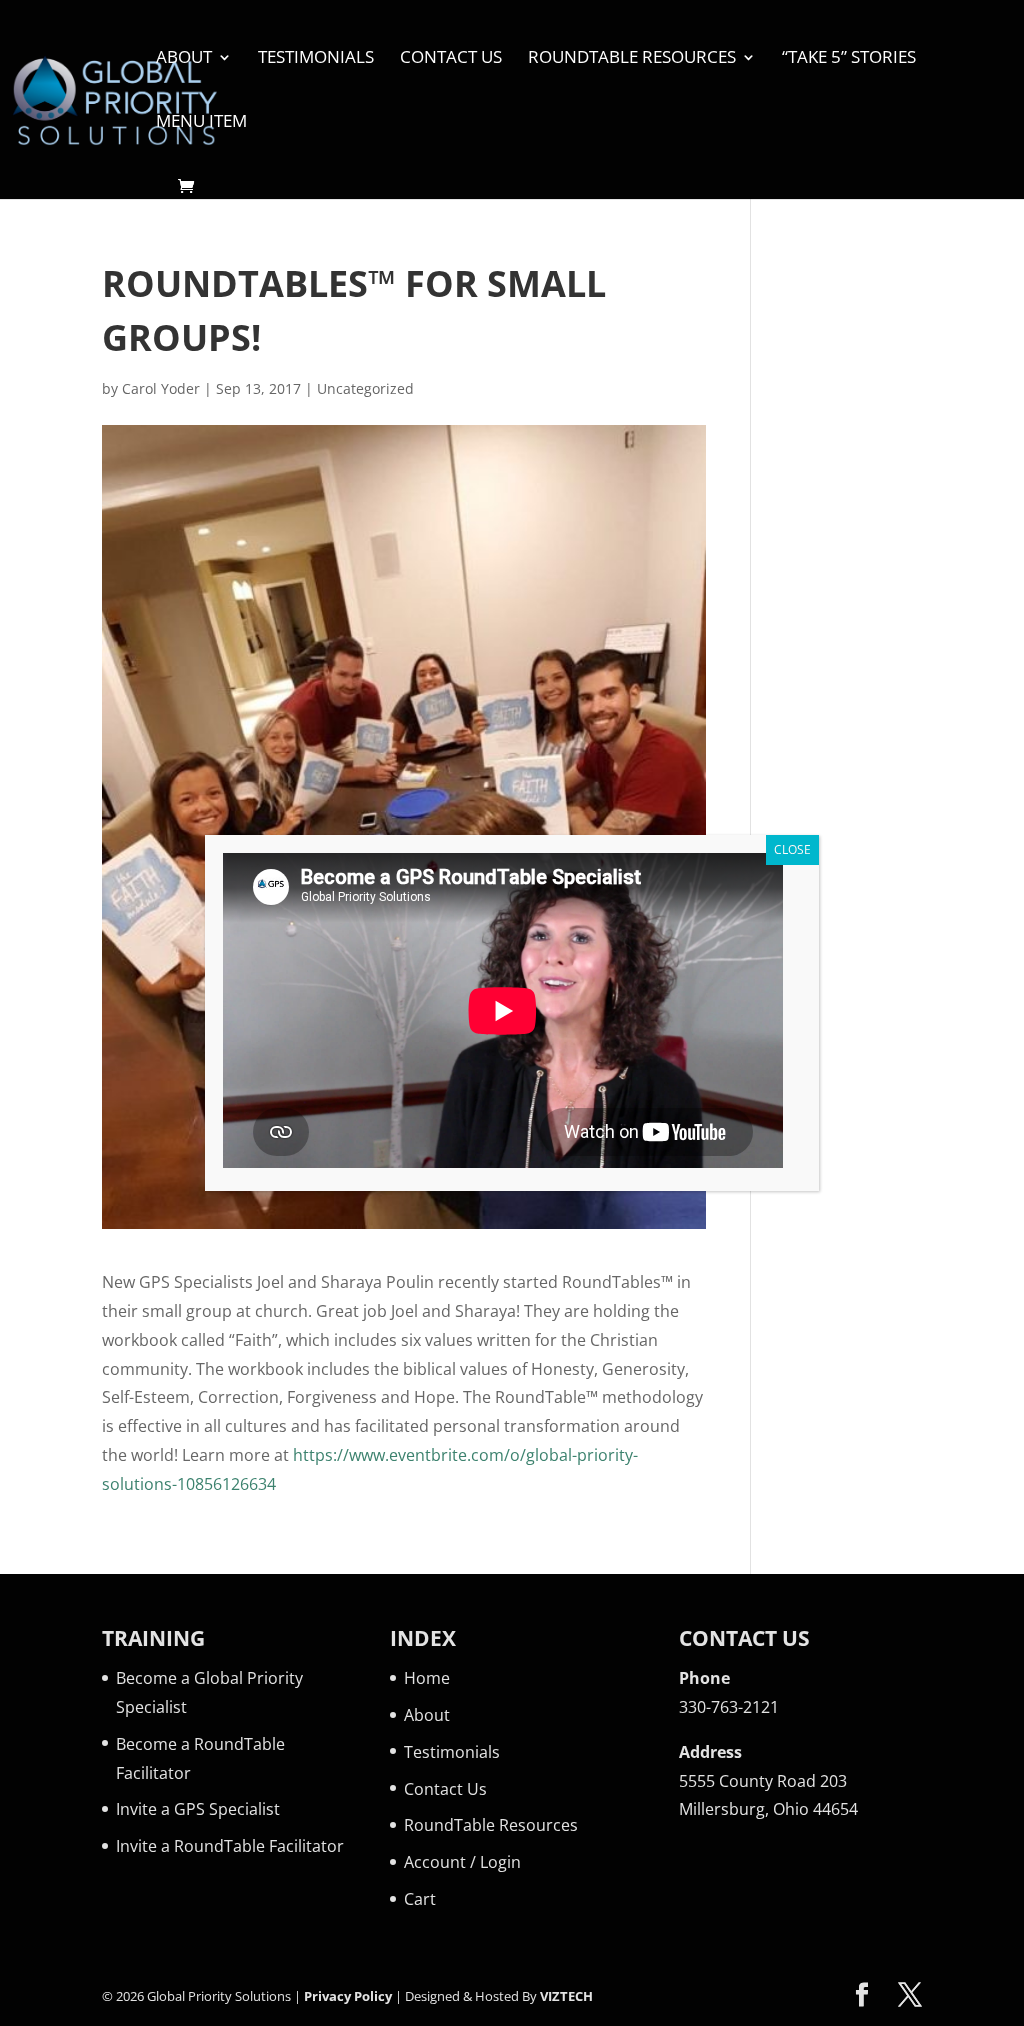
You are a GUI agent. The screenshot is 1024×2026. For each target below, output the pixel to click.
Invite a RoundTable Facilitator (230, 1846)
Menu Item (201, 123)
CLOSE (792, 849)
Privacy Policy (348, 1996)
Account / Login (462, 1862)
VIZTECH (566, 1996)
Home (427, 1678)
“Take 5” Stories (849, 59)
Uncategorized (365, 388)
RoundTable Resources (632, 59)
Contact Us (451, 59)
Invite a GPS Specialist (198, 1809)
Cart (420, 1899)
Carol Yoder (161, 388)
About (184, 59)
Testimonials (316, 59)
